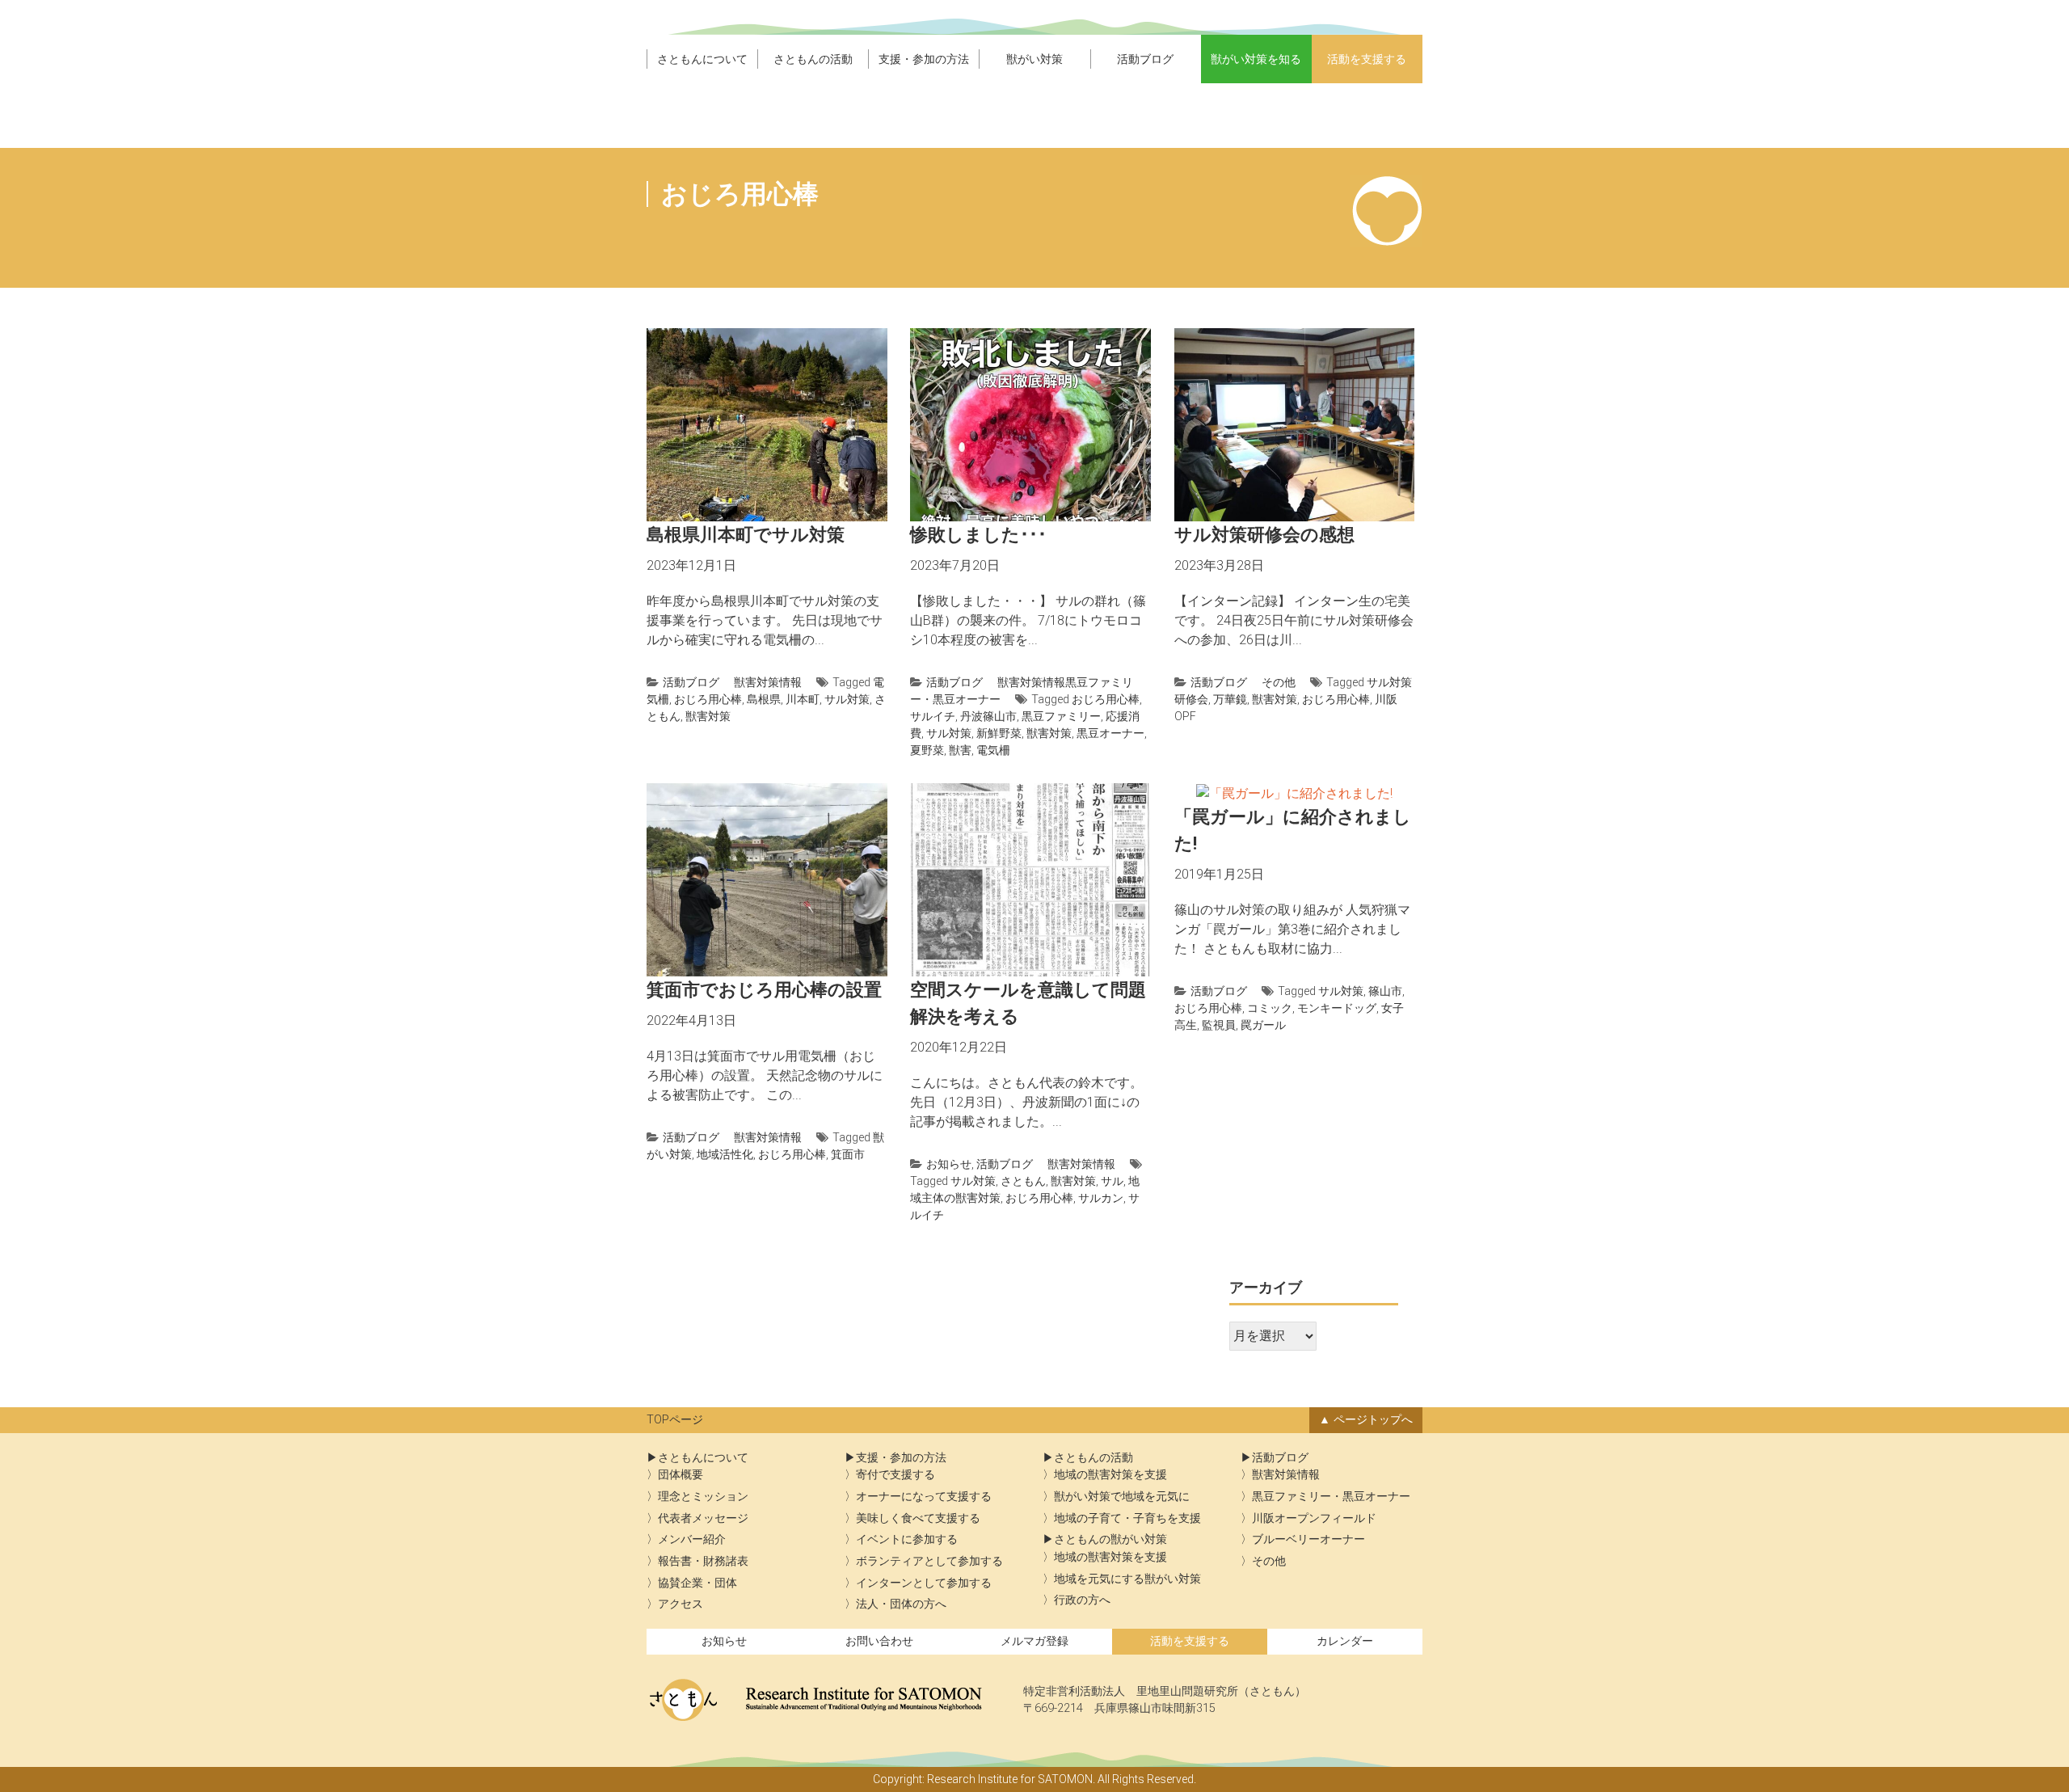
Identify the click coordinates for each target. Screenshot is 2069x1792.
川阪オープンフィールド (1314, 1518)
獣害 (960, 750)
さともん (1023, 1181)
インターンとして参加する (924, 1583)
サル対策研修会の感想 (1264, 535)
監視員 (1219, 1025)
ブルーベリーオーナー (1308, 1539)
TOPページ (675, 1420)
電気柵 (993, 750)
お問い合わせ (879, 1641)
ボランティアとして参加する (929, 1561)
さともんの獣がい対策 (1110, 1539)
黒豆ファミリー (1061, 716)
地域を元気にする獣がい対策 (1127, 1579)
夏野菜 (927, 750)
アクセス (681, 1604)
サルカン (1101, 1198)
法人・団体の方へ (901, 1604)
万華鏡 (1230, 699)
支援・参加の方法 (924, 59)
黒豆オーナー (1110, 733)
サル (1112, 1181)
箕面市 (848, 1154)
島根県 (764, 699)
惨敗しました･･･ (978, 535)
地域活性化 (725, 1154)
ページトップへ (1373, 1420)
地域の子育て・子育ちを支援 (1127, 1518)
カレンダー (1345, 1641)
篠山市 (1385, 991)
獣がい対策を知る (1256, 59)
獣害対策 (708, 716)
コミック (1270, 1008)
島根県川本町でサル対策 (746, 535)
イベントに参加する (907, 1539)
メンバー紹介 (692, 1539)
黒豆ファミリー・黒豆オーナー (1331, 1497)
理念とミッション (703, 1497)
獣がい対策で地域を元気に (1122, 1497)
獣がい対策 (1034, 59)
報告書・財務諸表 (703, 1561)
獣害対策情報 (768, 682)
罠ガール (1263, 1025)
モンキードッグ (1337, 1008)
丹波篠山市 (988, 716)
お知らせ (949, 1164)
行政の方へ (1082, 1600)
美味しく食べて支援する (918, 1518)
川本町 (803, 699)
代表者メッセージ (703, 1518)
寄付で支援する (895, 1475)
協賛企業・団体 (697, 1583)
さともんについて (702, 59)
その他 (1279, 682)
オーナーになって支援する (924, 1497)
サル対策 (847, 699)
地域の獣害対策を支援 (1110, 1475)
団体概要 (681, 1475)
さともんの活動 (813, 59)
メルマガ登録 (1034, 1641)
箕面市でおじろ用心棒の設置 (764, 990)
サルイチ (933, 716)
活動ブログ (1145, 59)
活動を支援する (1367, 59)
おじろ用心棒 (708, 699)
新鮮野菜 (999, 733)
